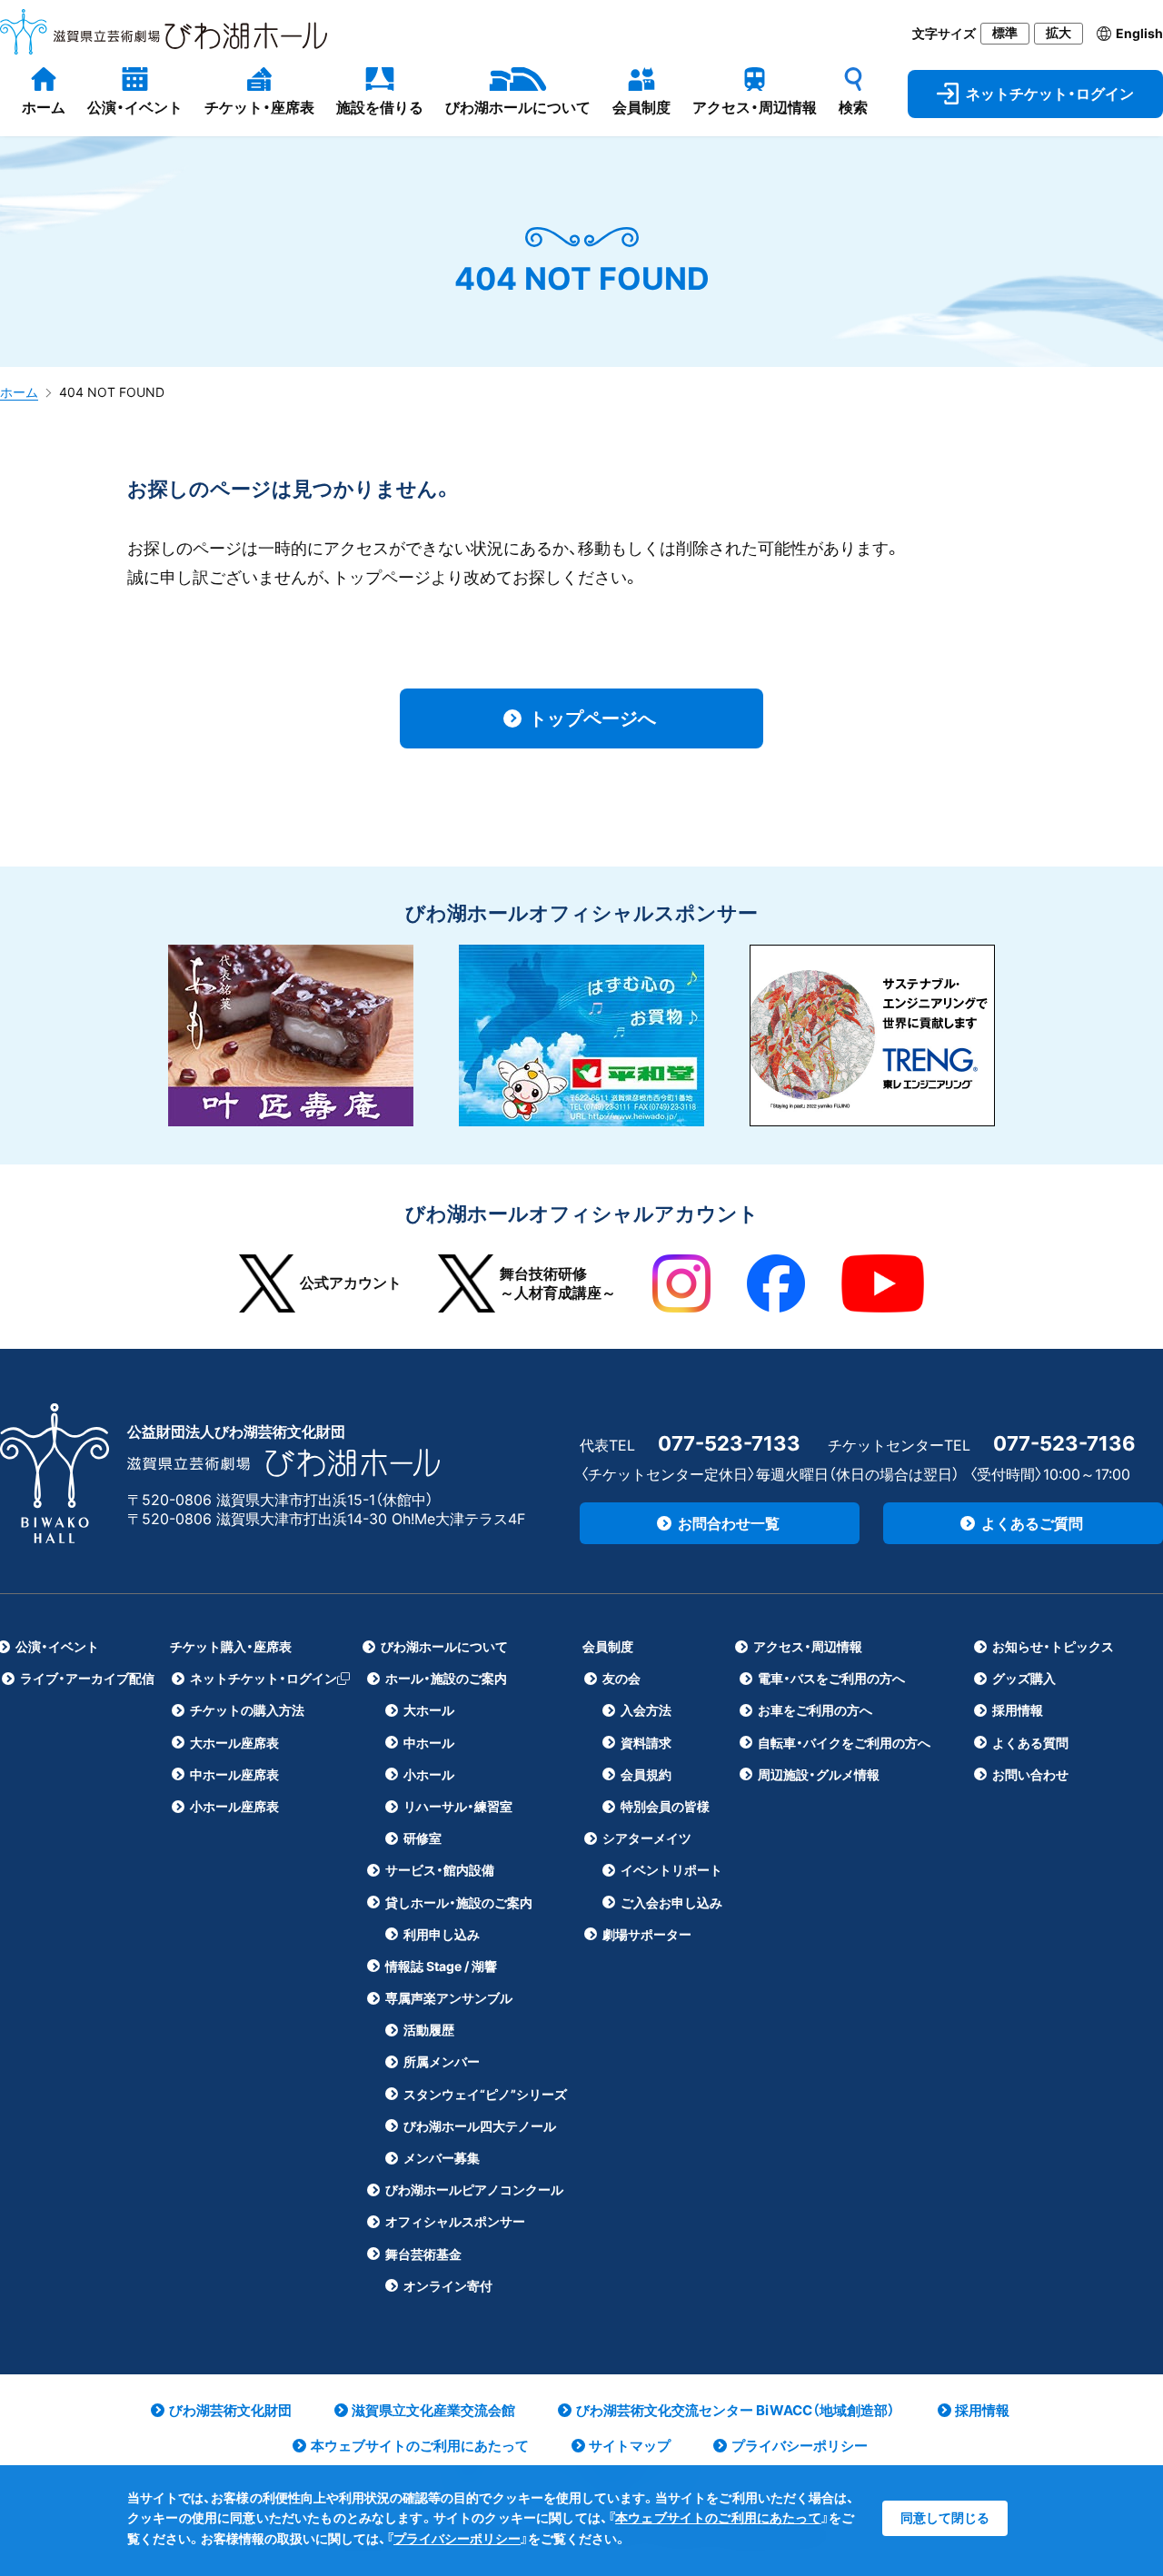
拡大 (1059, 33)
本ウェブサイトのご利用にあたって (718, 2517)
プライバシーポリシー (457, 2538)
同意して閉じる (945, 2517)
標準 (1005, 33)
